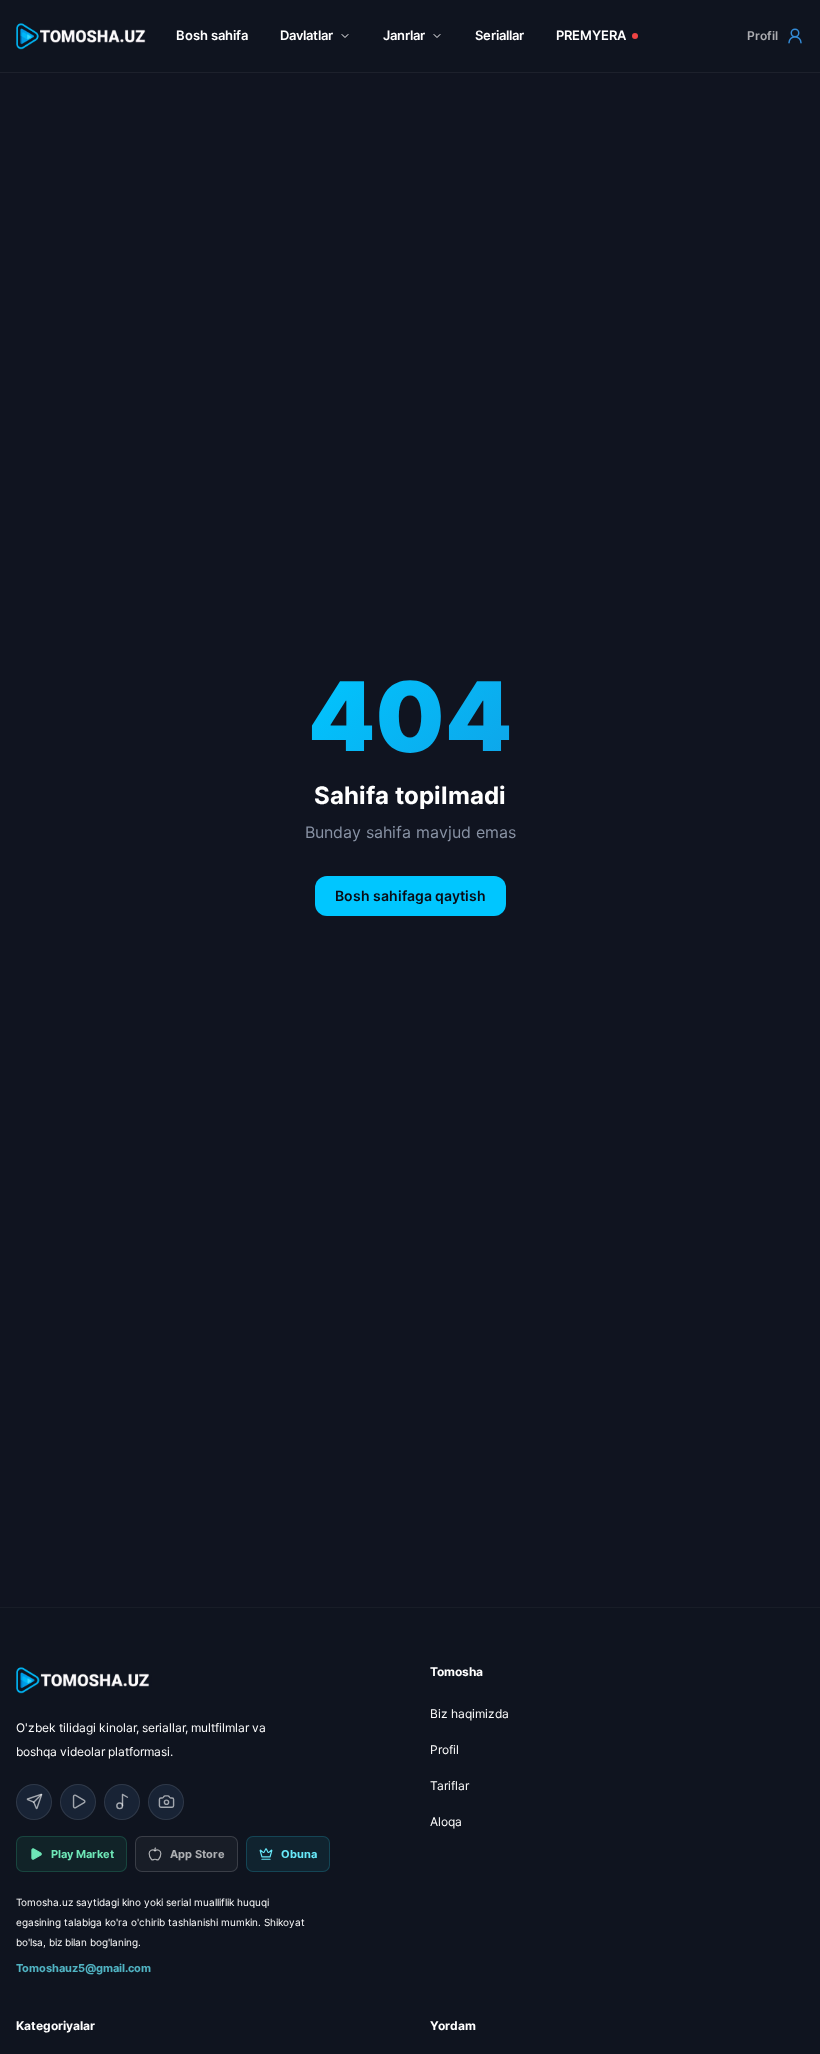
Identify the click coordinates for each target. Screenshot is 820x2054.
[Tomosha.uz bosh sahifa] (82, 36)
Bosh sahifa (212, 35)
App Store (197, 1854)
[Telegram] (34, 1802)
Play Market (82, 1854)
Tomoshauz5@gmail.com (83, 1968)
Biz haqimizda (469, 1713)
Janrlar (404, 35)
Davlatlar (306, 35)
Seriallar (499, 35)
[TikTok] (122, 1802)
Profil (762, 35)
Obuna (299, 1854)
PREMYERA (591, 35)
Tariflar (449, 1785)
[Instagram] (166, 1802)
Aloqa (446, 1821)
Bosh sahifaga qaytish (410, 895)
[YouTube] (78, 1802)
